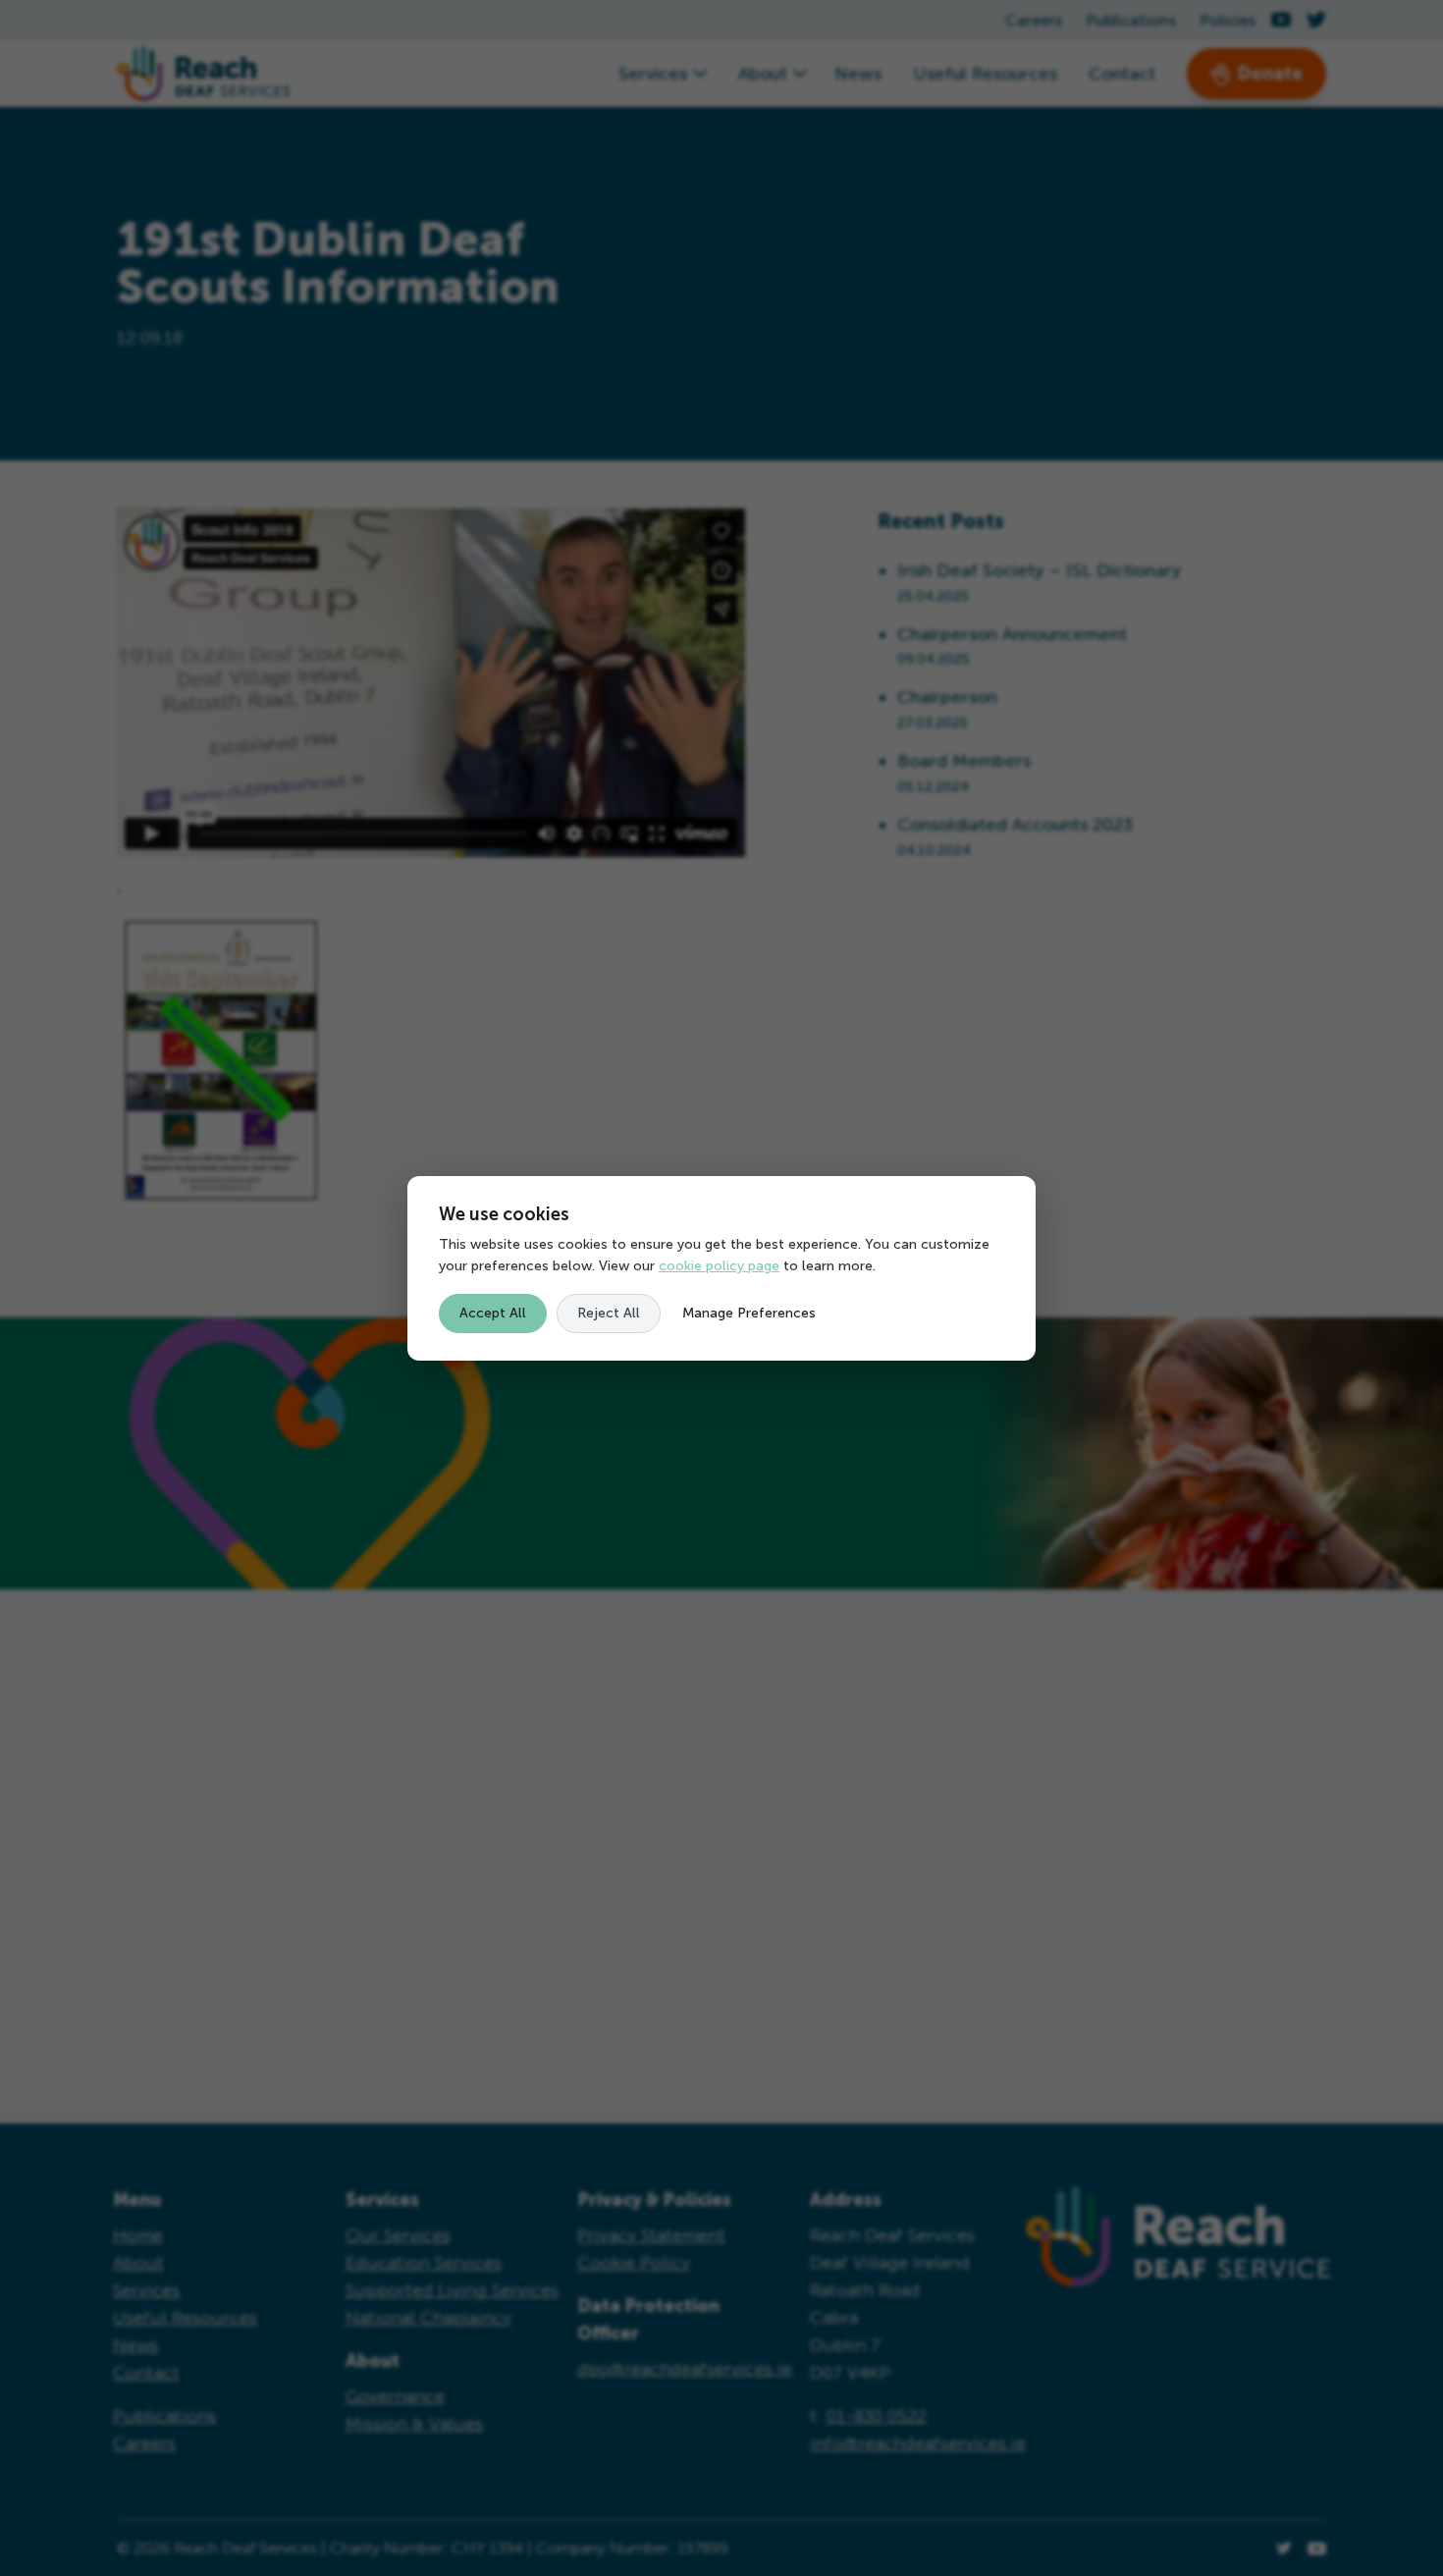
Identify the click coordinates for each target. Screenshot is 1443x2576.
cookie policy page (719, 1266)
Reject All (609, 1313)
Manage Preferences (749, 1313)
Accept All (493, 1313)
